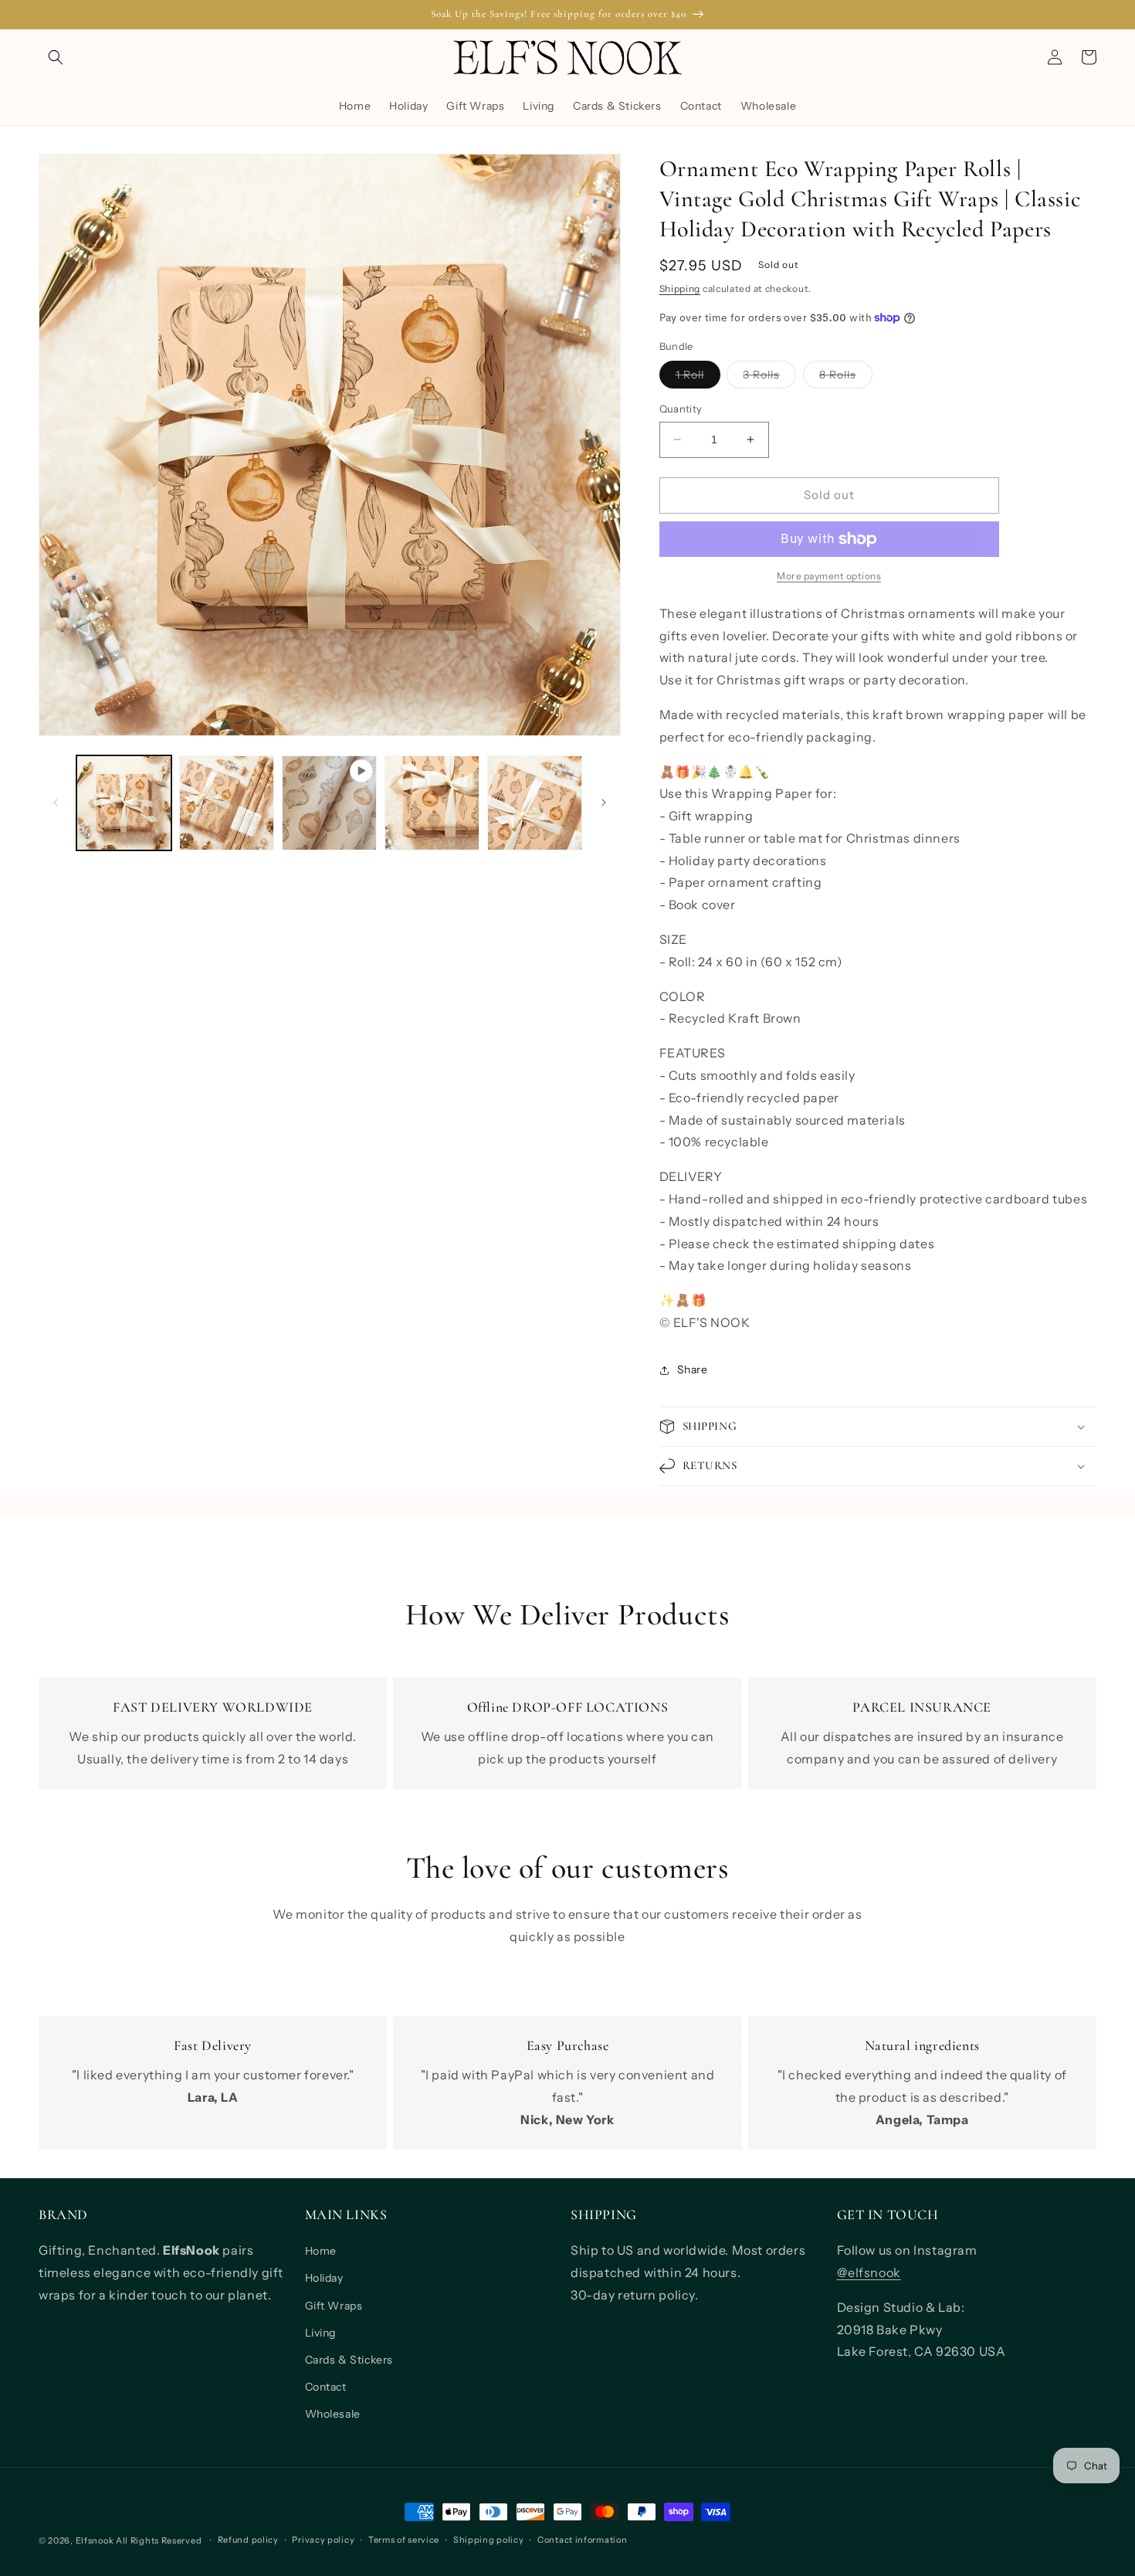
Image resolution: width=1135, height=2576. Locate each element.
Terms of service (404, 2540)
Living (321, 2333)
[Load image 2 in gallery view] (227, 803)
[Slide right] (604, 803)
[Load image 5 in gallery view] (535, 803)
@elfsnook (869, 2272)
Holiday (324, 2278)
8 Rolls (846, 378)
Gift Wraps (334, 2306)
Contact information (582, 2540)
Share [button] (693, 1369)
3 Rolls (769, 378)
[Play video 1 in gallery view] (329, 803)
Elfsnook (95, 2540)
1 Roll (698, 378)
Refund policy (248, 2540)
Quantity (681, 409)
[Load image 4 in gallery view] (432, 803)
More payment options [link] (829, 576)
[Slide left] (56, 803)
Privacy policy (323, 2540)
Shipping (680, 288)
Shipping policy (489, 2540)
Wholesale (333, 2414)
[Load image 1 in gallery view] (124, 803)
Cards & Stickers (349, 2360)
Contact (326, 2387)
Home (321, 2251)
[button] (56, 57)
